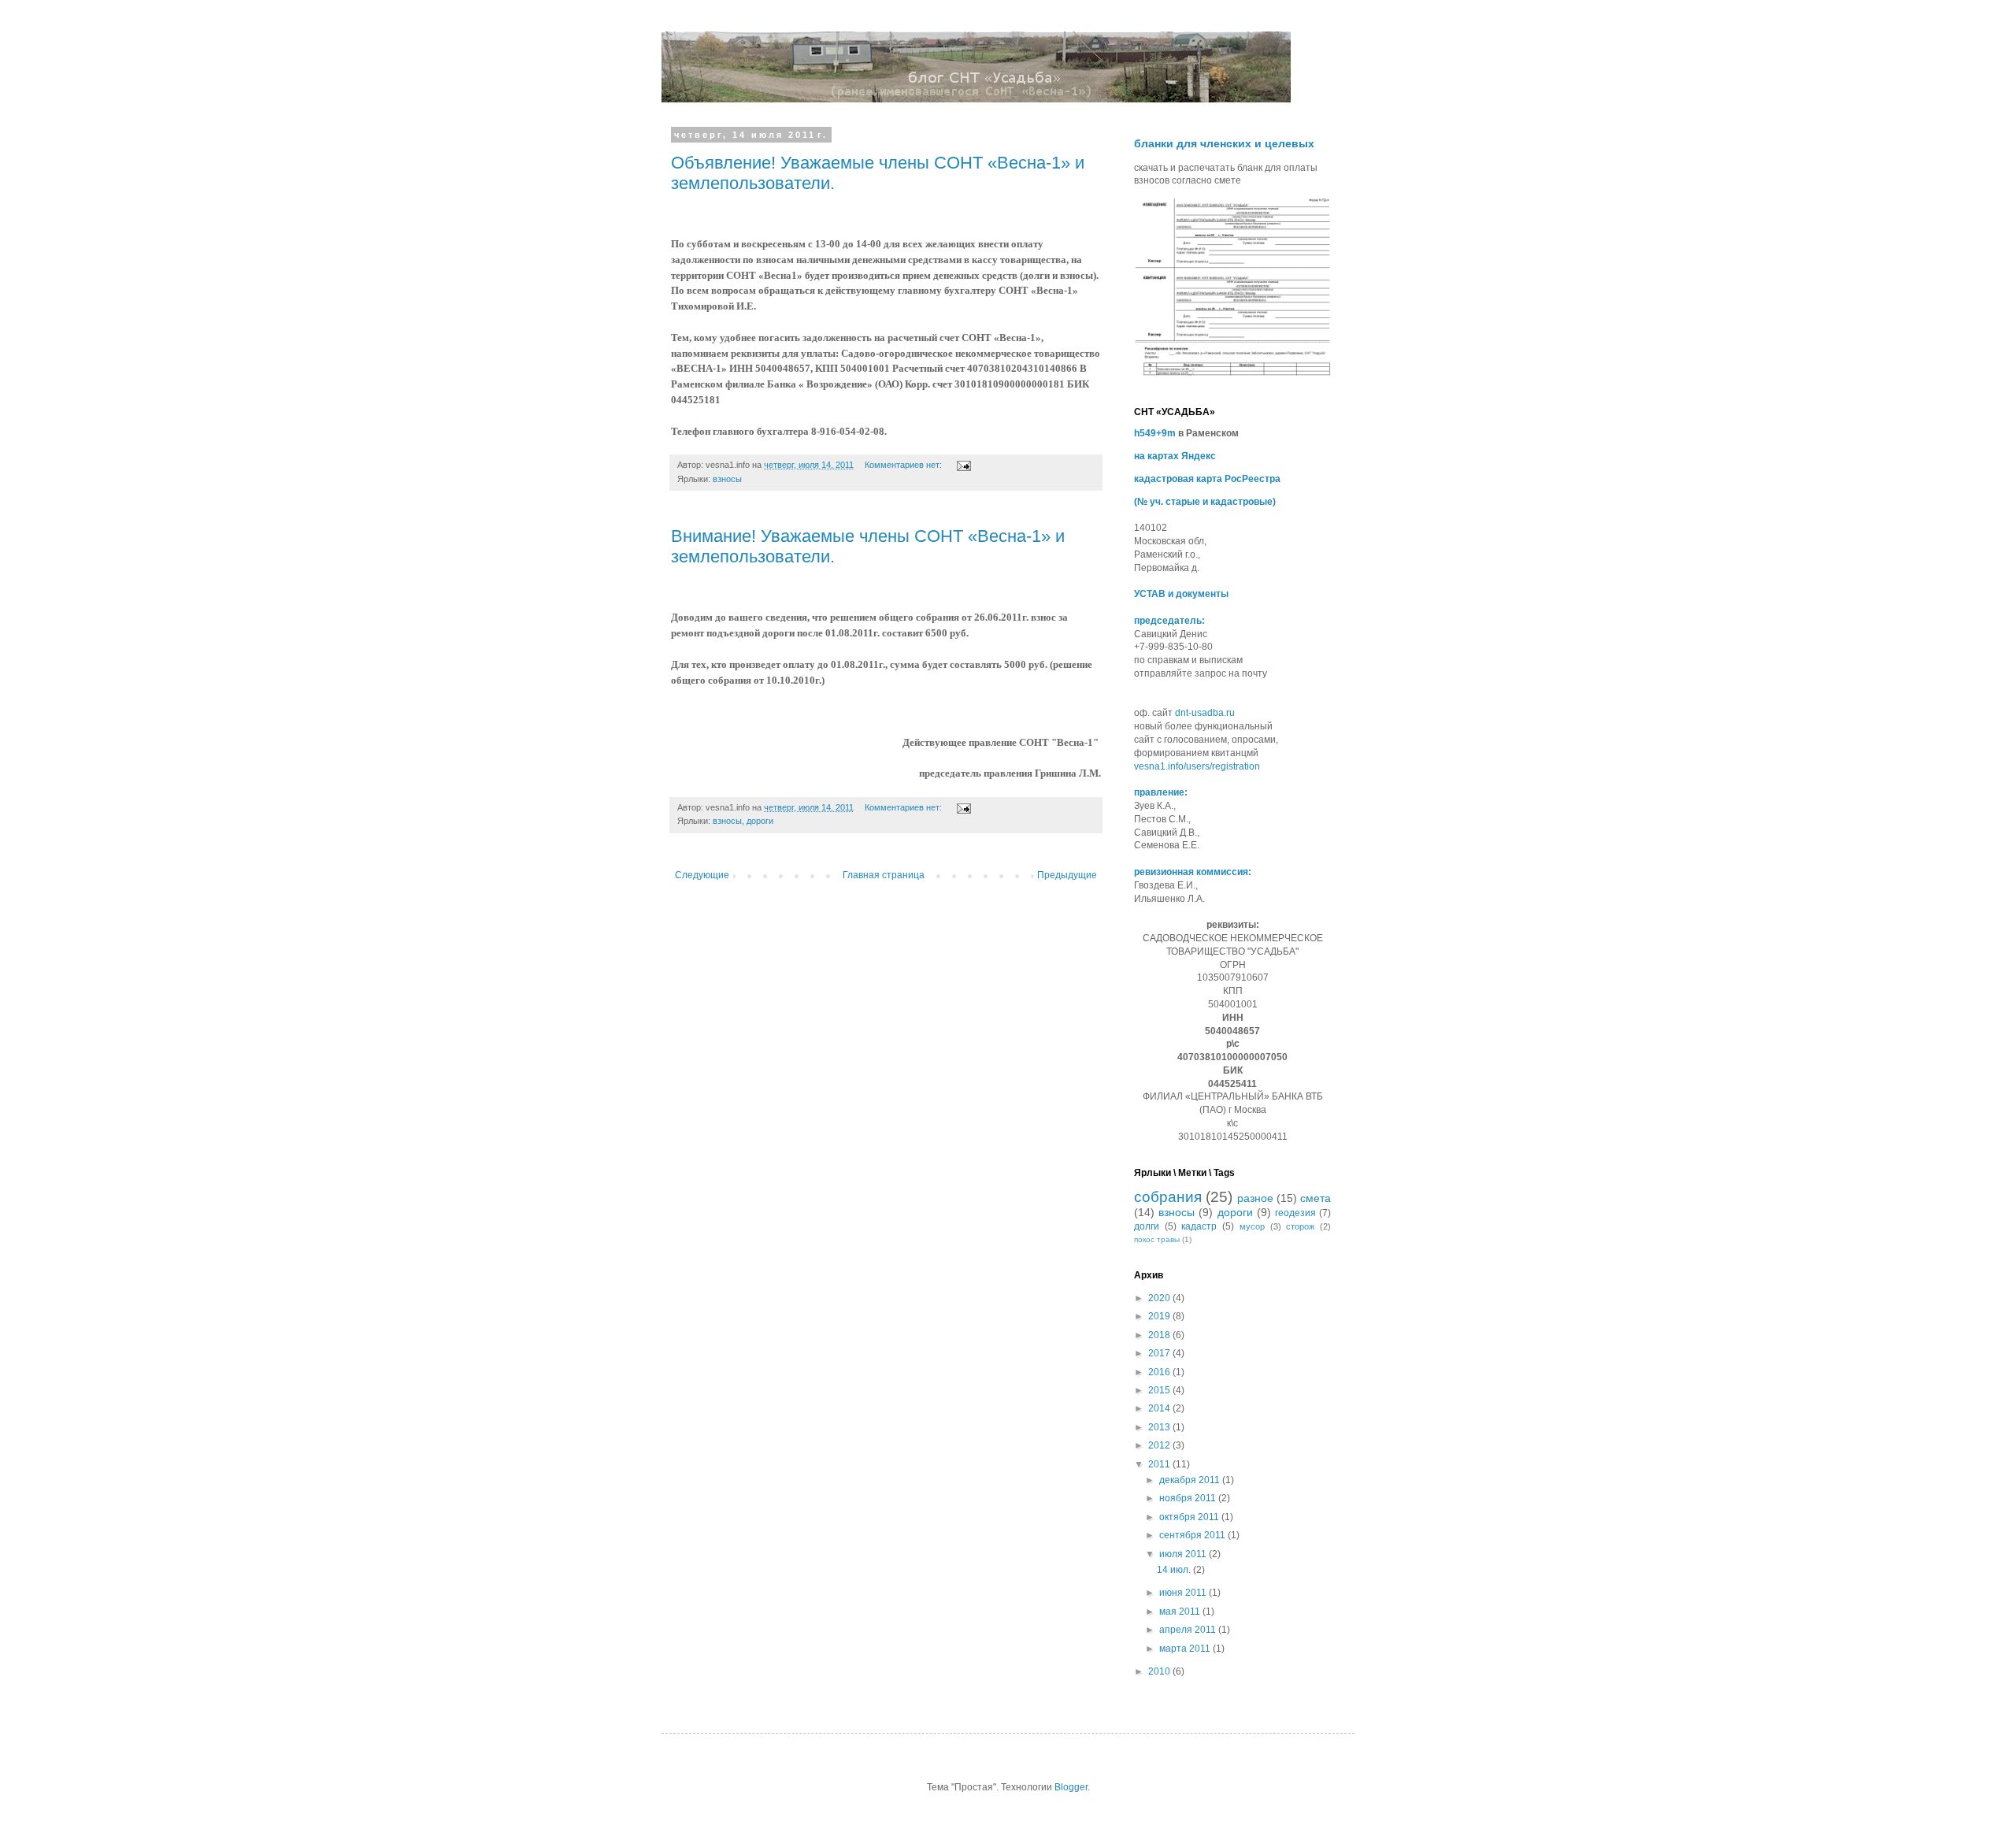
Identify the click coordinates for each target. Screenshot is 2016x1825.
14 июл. (1175, 1570)
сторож (1300, 1226)
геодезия (1295, 1213)
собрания (1168, 1197)
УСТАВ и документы (1181, 594)
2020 (1160, 1298)
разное (1255, 1198)
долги (1147, 1226)
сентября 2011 (1193, 1535)
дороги (760, 821)
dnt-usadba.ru (1205, 713)
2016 (1160, 1372)
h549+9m (1155, 433)
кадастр (1199, 1226)
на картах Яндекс (1175, 456)
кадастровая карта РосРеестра (1207, 479)
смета (1316, 1198)
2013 (1160, 1427)
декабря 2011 (1191, 1480)
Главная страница (884, 875)
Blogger (1071, 1787)
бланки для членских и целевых (1224, 143)
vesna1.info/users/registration (1197, 766)
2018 (1160, 1335)
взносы (727, 479)
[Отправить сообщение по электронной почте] (963, 465)
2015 (1160, 1390)
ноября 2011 (1189, 1498)
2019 (1160, 1316)
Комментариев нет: (904, 465)
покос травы (1157, 1239)
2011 (1160, 1464)
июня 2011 (1184, 1593)
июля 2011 (1184, 1554)
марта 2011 (1186, 1649)
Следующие (702, 875)
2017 (1160, 1353)
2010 (1160, 1671)
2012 (1160, 1445)
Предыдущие (1067, 875)
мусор (1252, 1226)
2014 (1160, 1408)
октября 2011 (1190, 1517)
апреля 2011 (1189, 1630)
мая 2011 (1181, 1612)
